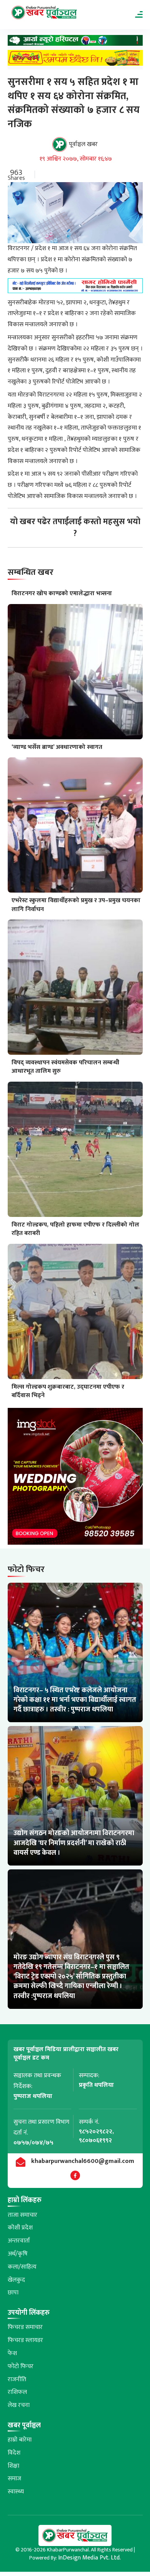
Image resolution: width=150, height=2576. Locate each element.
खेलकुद (16, 2280)
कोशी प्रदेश (20, 2228)
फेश (12, 2353)
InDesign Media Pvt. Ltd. (89, 2558)
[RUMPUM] (75, 60)
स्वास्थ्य (16, 2492)
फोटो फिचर (21, 2366)
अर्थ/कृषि (18, 2254)
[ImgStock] (75, 1478)
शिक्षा (13, 2466)
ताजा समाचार (22, 2215)
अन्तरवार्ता (19, 2241)
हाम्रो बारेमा (20, 2440)
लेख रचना (19, 2405)
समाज (14, 2479)
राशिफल (17, 2392)
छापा (13, 2293)
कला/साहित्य (22, 2267)
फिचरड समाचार (25, 2327)
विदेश (14, 2453)
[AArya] (75, 42)
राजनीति (17, 2379)
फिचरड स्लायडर (25, 2340)
